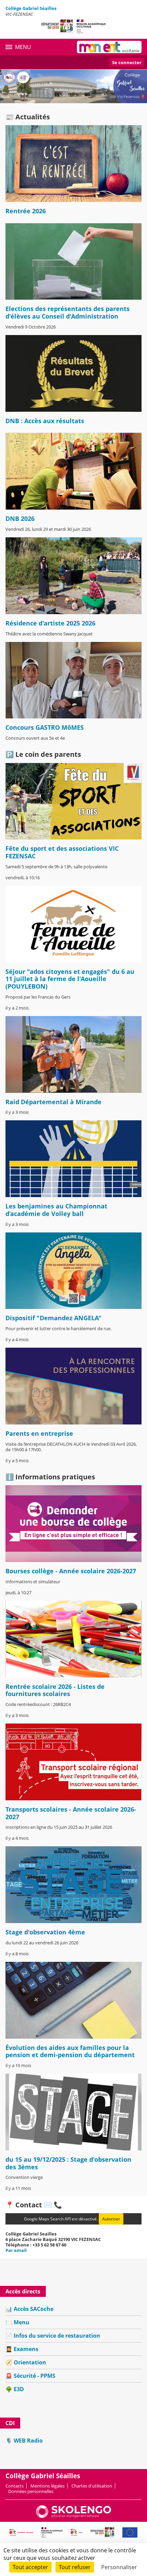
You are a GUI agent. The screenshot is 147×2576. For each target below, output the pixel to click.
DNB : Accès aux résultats (45, 421)
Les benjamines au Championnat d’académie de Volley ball (56, 1210)
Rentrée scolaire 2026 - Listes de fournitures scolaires (55, 1690)
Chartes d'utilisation (92, 2486)
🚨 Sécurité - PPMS (30, 2376)
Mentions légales (48, 2486)
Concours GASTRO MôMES (45, 727)
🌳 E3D (15, 2389)
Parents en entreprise (39, 1433)
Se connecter (127, 62)
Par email (16, 2250)
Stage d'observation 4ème (45, 1932)
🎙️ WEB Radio (24, 2441)
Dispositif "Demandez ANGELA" (54, 1318)
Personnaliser (119, 2567)
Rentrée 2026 (26, 211)
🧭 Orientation (26, 2362)
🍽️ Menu (17, 2322)
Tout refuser (75, 2567)
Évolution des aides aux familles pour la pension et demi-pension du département (70, 2051)
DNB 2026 (20, 518)
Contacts (15, 2486)
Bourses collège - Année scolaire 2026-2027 (71, 1571)
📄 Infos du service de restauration (53, 2336)
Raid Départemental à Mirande (54, 1102)
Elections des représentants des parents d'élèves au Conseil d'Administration (68, 312)
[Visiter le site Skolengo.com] (73, 2516)
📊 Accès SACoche (29, 2309)
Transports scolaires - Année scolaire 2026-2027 (71, 1813)
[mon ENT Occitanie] (109, 47)
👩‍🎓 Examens (22, 2349)
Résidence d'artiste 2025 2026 (50, 623)
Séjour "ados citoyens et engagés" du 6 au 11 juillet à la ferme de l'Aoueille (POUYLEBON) (70, 979)
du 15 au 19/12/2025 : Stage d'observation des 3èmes (68, 2163)
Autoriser (111, 2219)
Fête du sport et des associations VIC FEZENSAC (62, 852)
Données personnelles (31, 2491)
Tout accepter (30, 2567)
